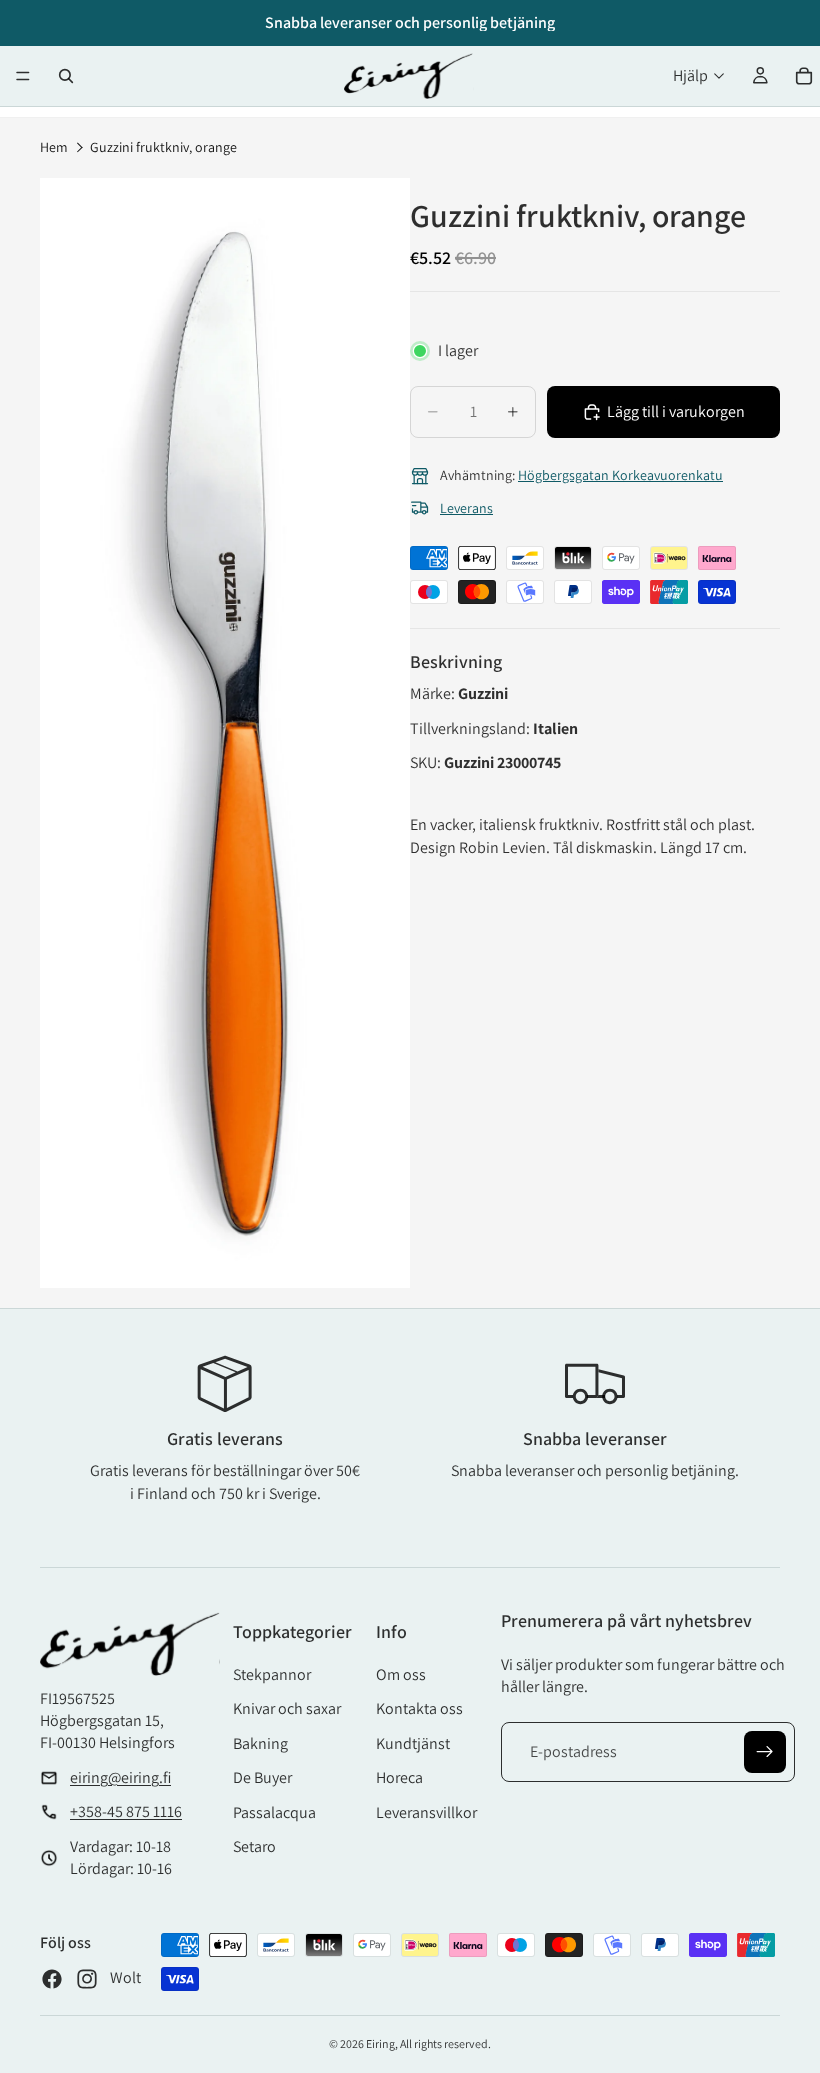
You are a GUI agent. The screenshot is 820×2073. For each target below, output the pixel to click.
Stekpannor (272, 1674)
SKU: (427, 762)
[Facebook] (52, 1979)
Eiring (380, 2043)
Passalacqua (274, 1812)
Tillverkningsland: (471, 728)
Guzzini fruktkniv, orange (163, 147)
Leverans (466, 508)
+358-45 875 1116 (126, 1811)
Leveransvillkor (426, 1812)
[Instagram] (87, 1979)
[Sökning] (66, 76)
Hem (54, 147)
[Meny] (23, 76)
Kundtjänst (413, 1743)
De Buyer (262, 1777)
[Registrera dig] (765, 1752)
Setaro (254, 1846)
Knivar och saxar (287, 1708)
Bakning (260, 1743)
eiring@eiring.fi (120, 1777)
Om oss (401, 1674)
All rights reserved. (445, 2043)
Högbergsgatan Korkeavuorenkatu (620, 475)
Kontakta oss (419, 1708)
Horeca (399, 1777)
